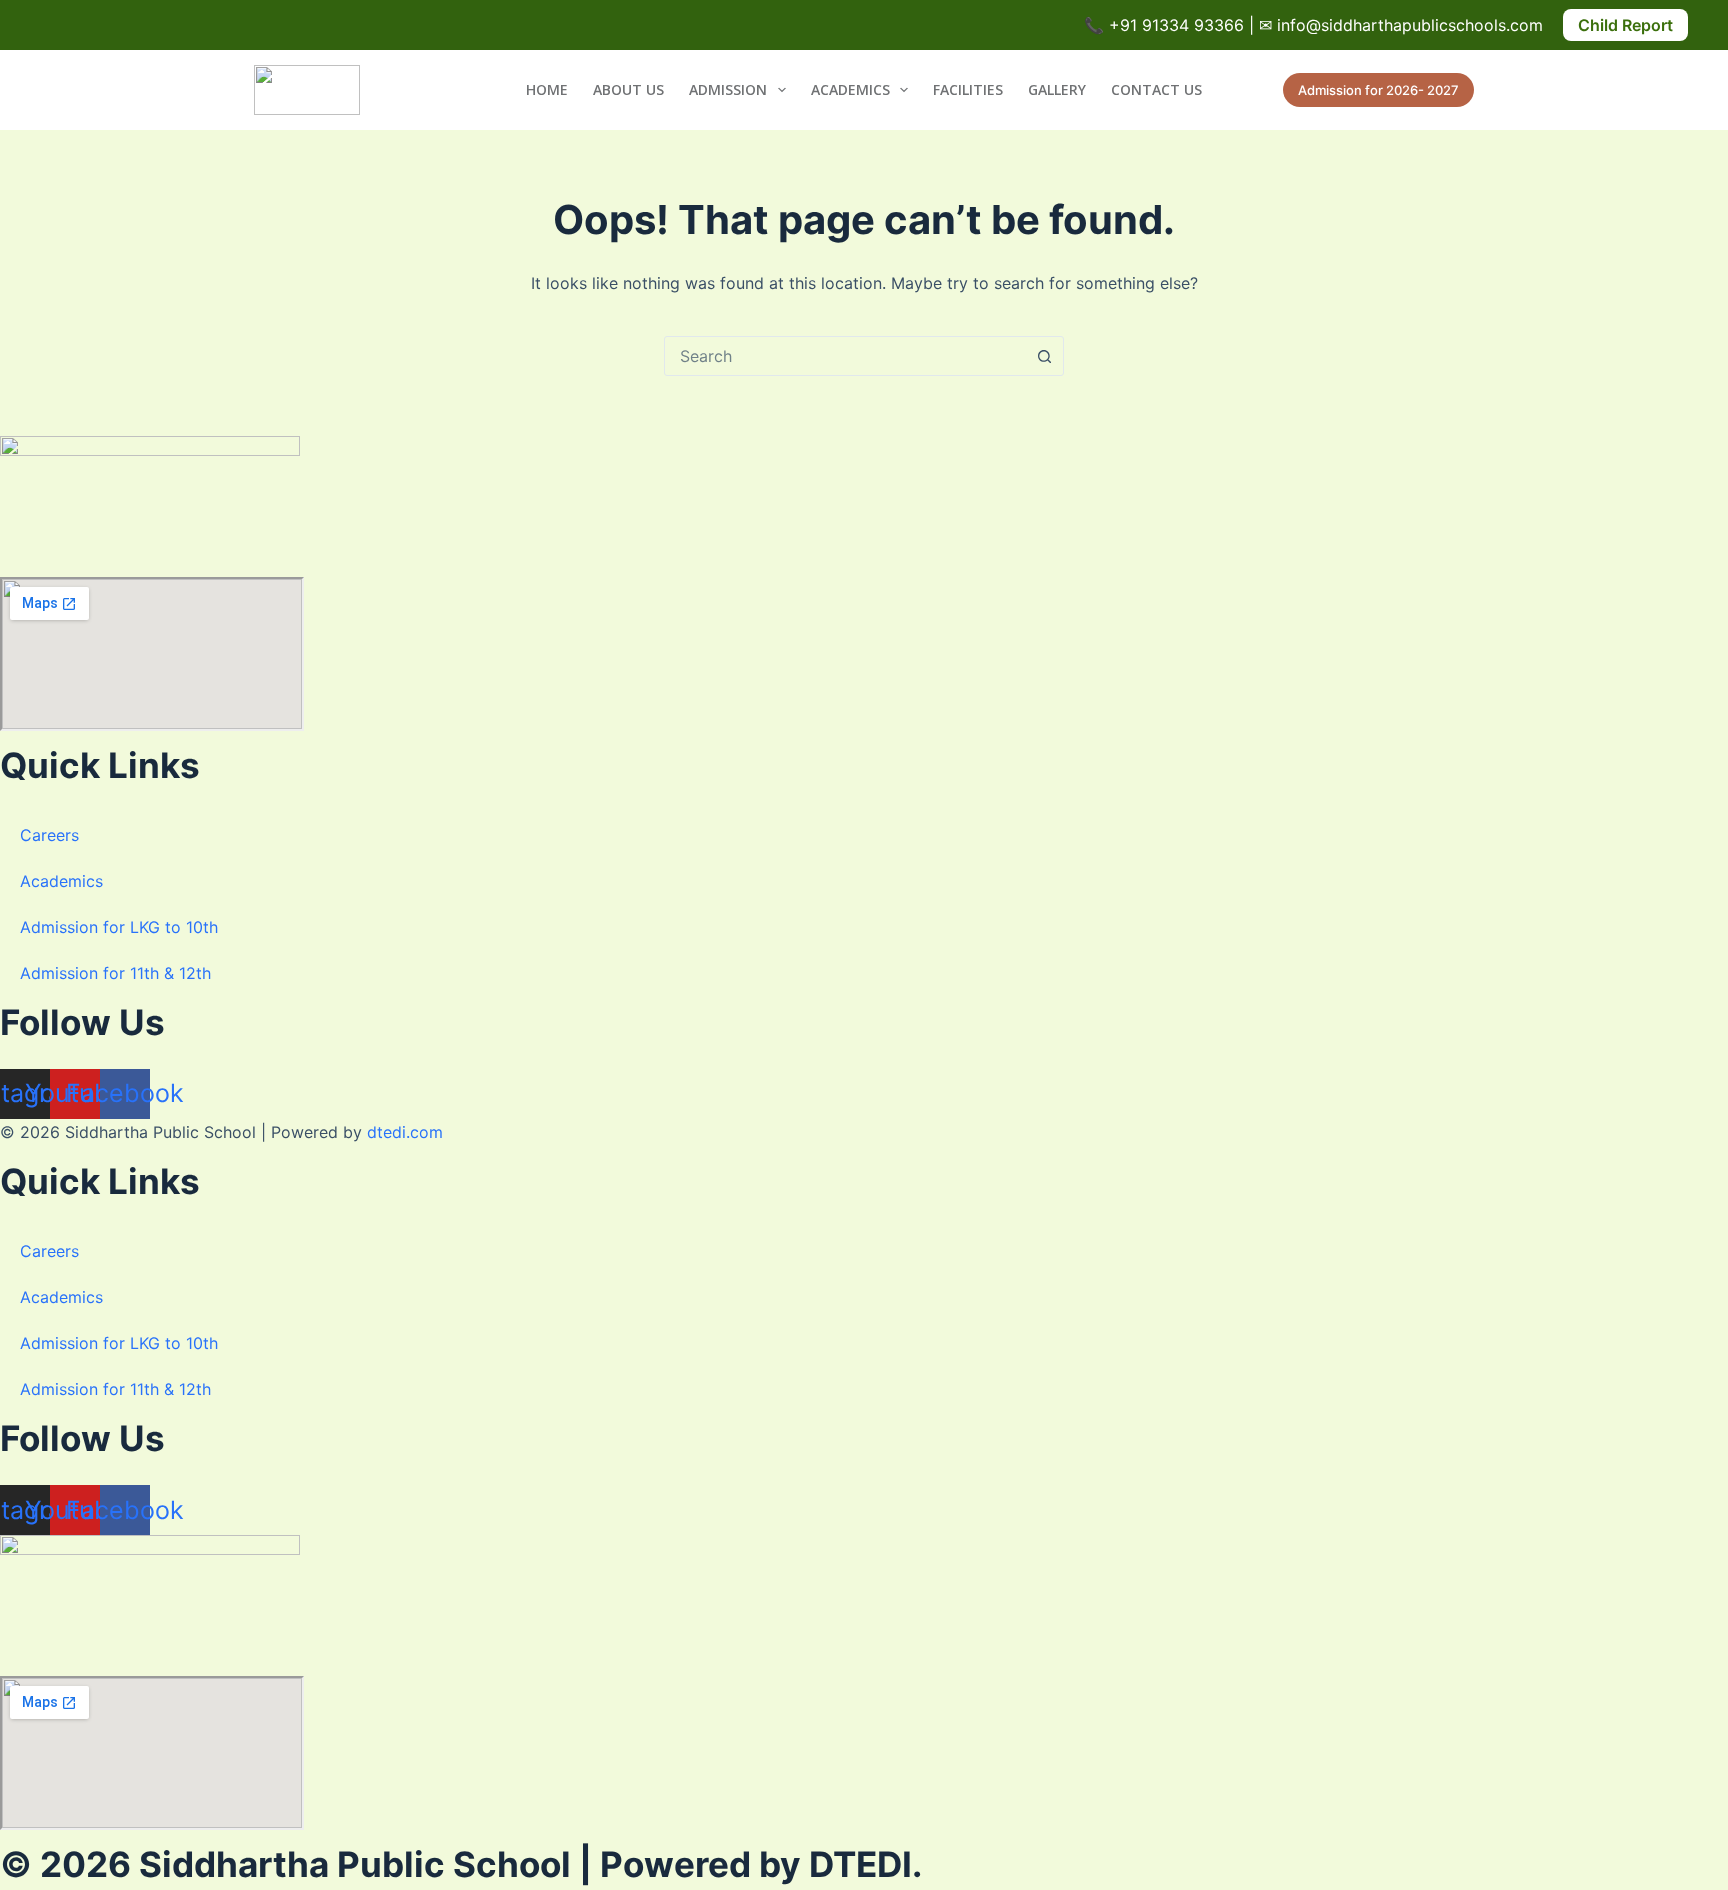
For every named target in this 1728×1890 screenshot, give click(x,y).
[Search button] (1044, 356)
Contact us (1156, 89)
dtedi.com (405, 1132)
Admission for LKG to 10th (119, 927)
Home (547, 89)
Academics (850, 89)
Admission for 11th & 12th (115, 973)
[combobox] (845, 356)
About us (628, 89)
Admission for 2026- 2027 (1378, 90)
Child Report (1625, 25)
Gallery (1057, 89)
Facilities (968, 89)
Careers (49, 835)
